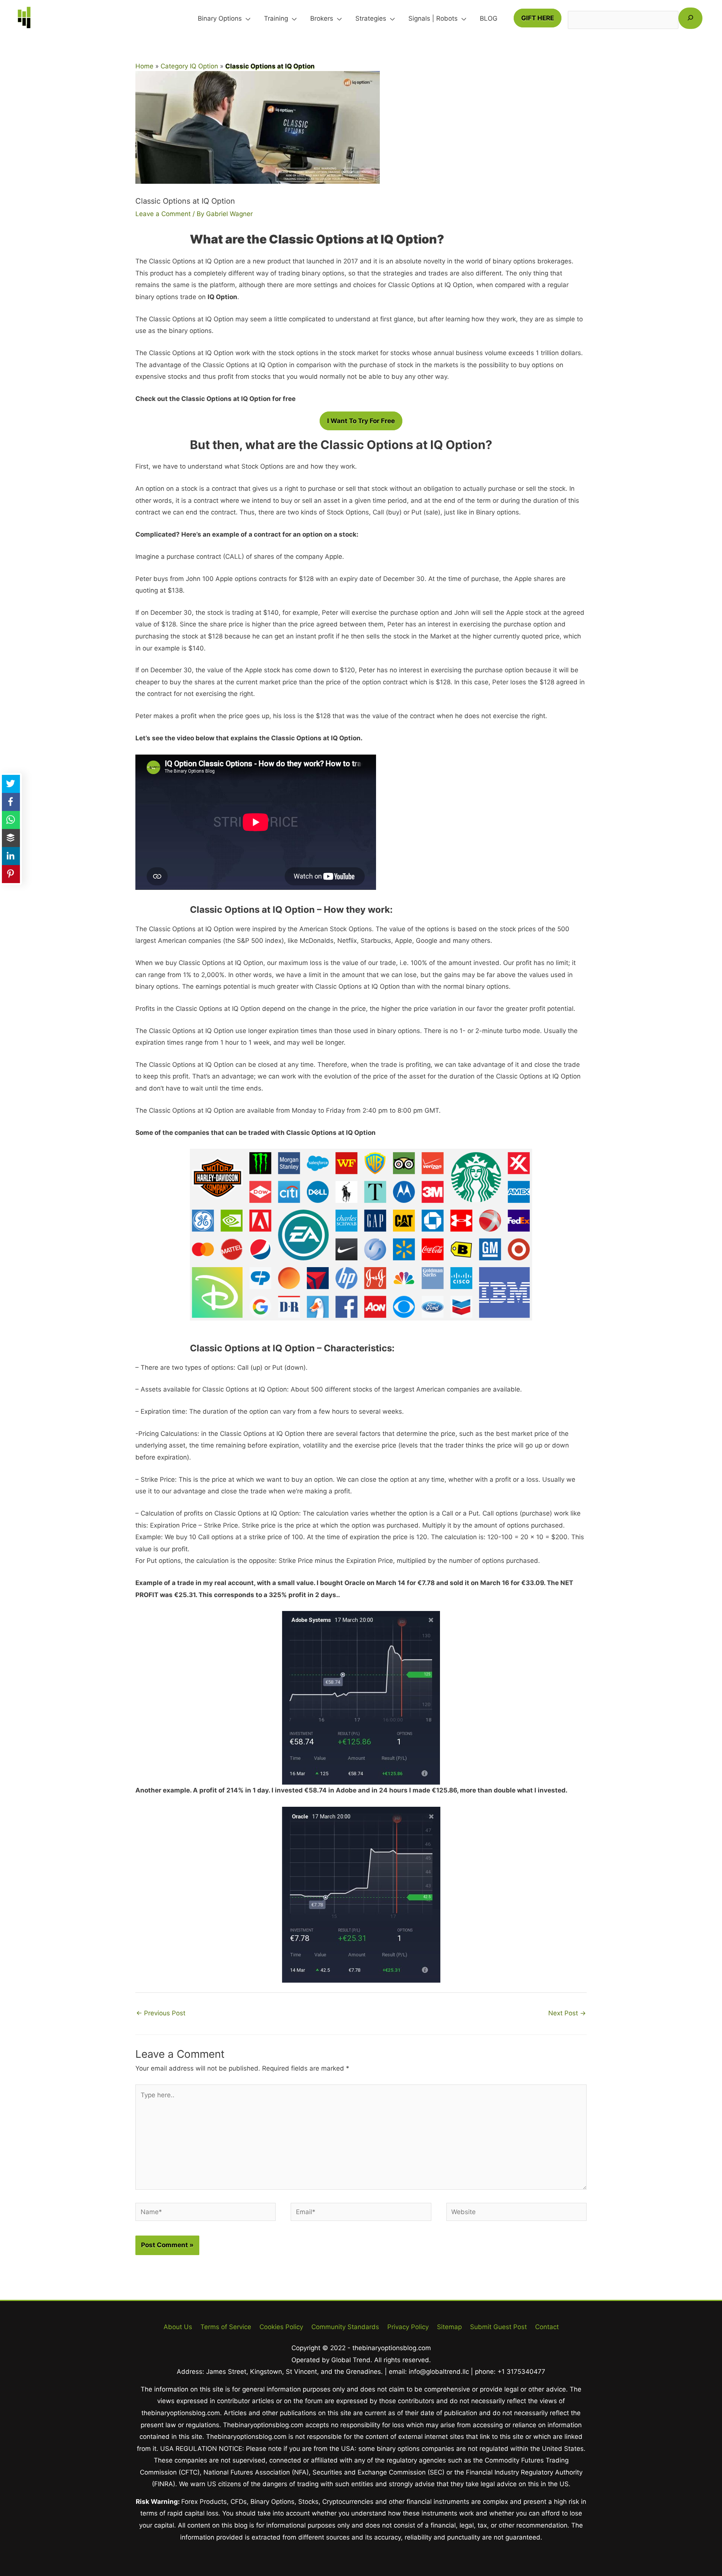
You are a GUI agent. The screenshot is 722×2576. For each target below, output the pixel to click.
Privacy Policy (408, 2327)
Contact (547, 2327)
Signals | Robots (433, 18)
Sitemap (449, 2327)
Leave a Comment (163, 214)
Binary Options (220, 18)
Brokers (322, 18)
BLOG (489, 18)
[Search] (690, 18)
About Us (178, 2327)
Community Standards (345, 2327)
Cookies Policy (281, 2327)
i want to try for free (361, 421)
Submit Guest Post (498, 2327)
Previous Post (161, 2013)
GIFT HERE (538, 18)
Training (276, 18)
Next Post (567, 2013)
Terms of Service (226, 2327)
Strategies (371, 18)
